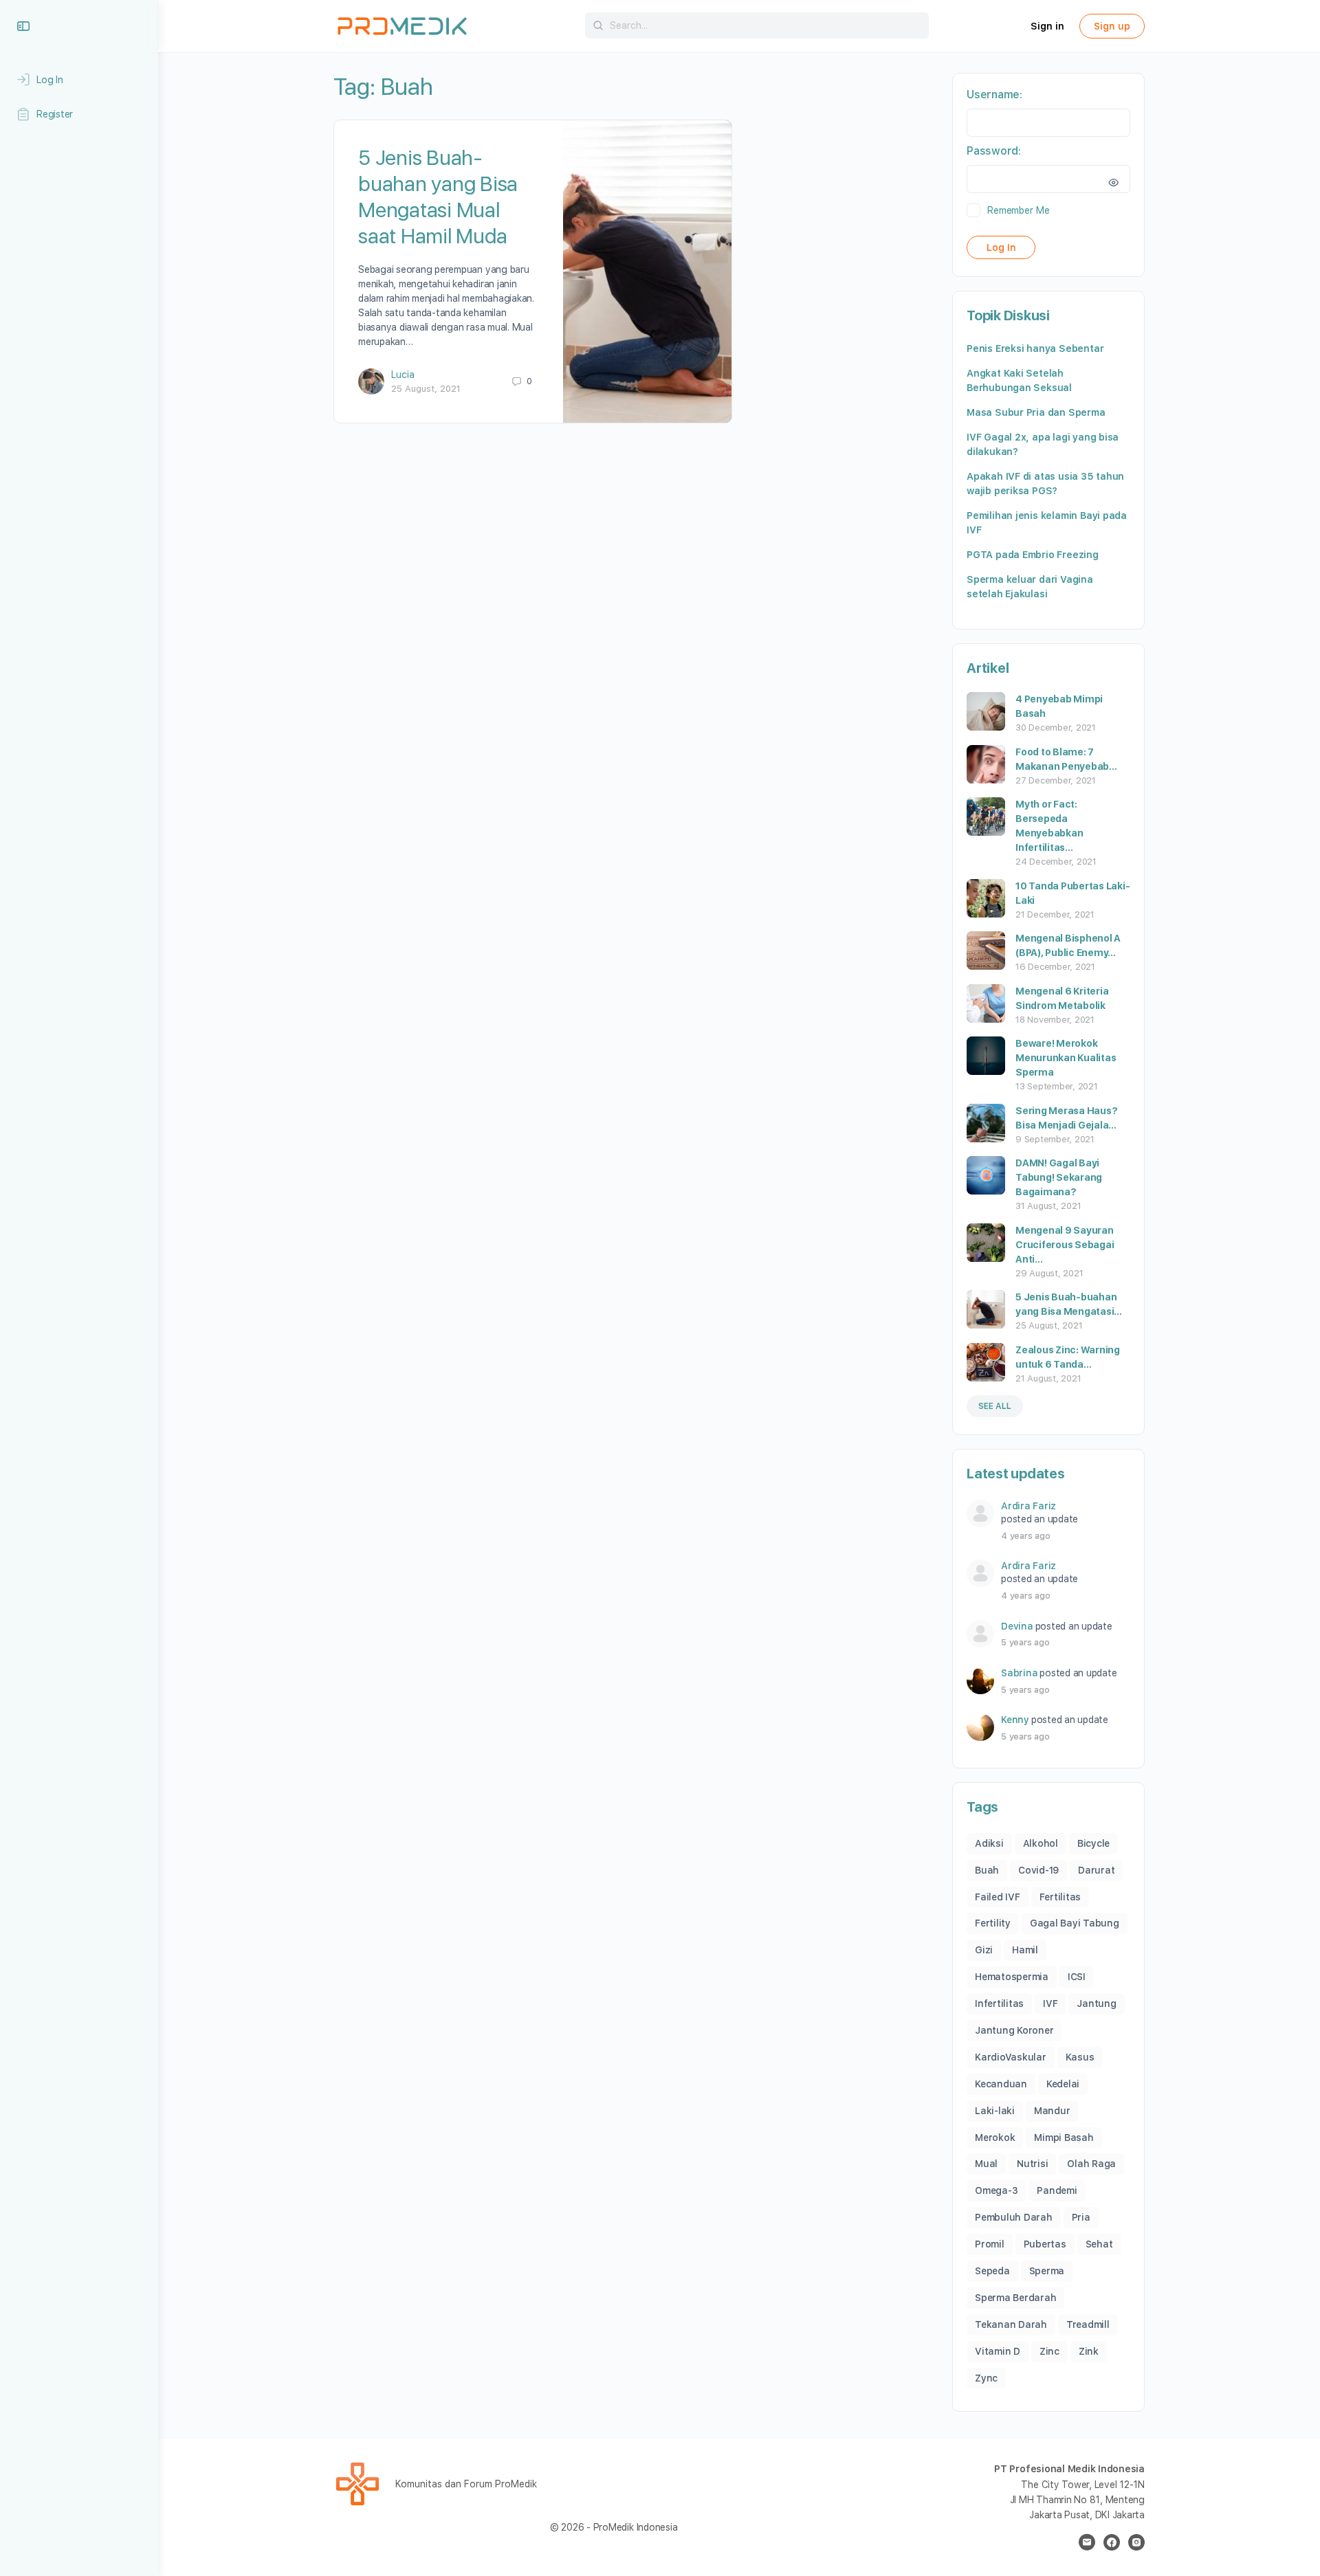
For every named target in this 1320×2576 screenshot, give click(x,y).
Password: (994, 151)
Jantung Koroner (1014, 2030)
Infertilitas (999, 2003)
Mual (986, 2164)
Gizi (984, 1950)
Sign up (1112, 26)
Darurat (1096, 1870)
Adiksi (989, 1843)
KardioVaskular (1011, 2057)
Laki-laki (995, 2111)
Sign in (1047, 26)
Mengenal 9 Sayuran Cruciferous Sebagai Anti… (1065, 1245)
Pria (1081, 2217)
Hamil (1025, 1950)
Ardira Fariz (1028, 1506)
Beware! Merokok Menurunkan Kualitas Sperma (1066, 1058)
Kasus (1080, 2057)
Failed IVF (998, 1897)
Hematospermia (1012, 1977)
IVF (1050, 2003)
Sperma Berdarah (1015, 2298)
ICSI (1077, 1977)
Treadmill (1088, 2324)
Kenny (1015, 1720)
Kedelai (1063, 2084)
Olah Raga (1091, 2164)
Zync (986, 2378)
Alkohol (1041, 1843)
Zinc (1049, 2351)
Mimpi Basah (1064, 2138)
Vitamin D (998, 2351)
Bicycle (1093, 1843)
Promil (990, 2244)
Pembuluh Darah (1014, 2217)
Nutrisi (1032, 2164)
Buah (987, 1870)
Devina (1017, 1626)
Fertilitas (1060, 1897)
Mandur (1052, 2111)
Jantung (1096, 2003)
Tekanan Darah (1011, 2324)
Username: (994, 95)
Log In (1001, 247)
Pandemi (1057, 2190)
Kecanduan (1001, 2084)
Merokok (995, 2138)
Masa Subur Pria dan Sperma (1036, 412)
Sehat (1099, 2244)
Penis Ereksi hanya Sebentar (1035, 348)
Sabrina (1019, 1673)
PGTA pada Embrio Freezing (1033, 555)
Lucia (403, 375)
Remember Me (1018, 210)
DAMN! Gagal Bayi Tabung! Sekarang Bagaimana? (1059, 1177)
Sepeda (992, 2271)
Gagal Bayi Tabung (1075, 1923)
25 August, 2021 (426, 389)
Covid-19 (1038, 1870)
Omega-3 (996, 2190)
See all (995, 1406)
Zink (1089, 2351)
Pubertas (1045, 2244)
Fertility (993, 1923)
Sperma (1047, 2271)
